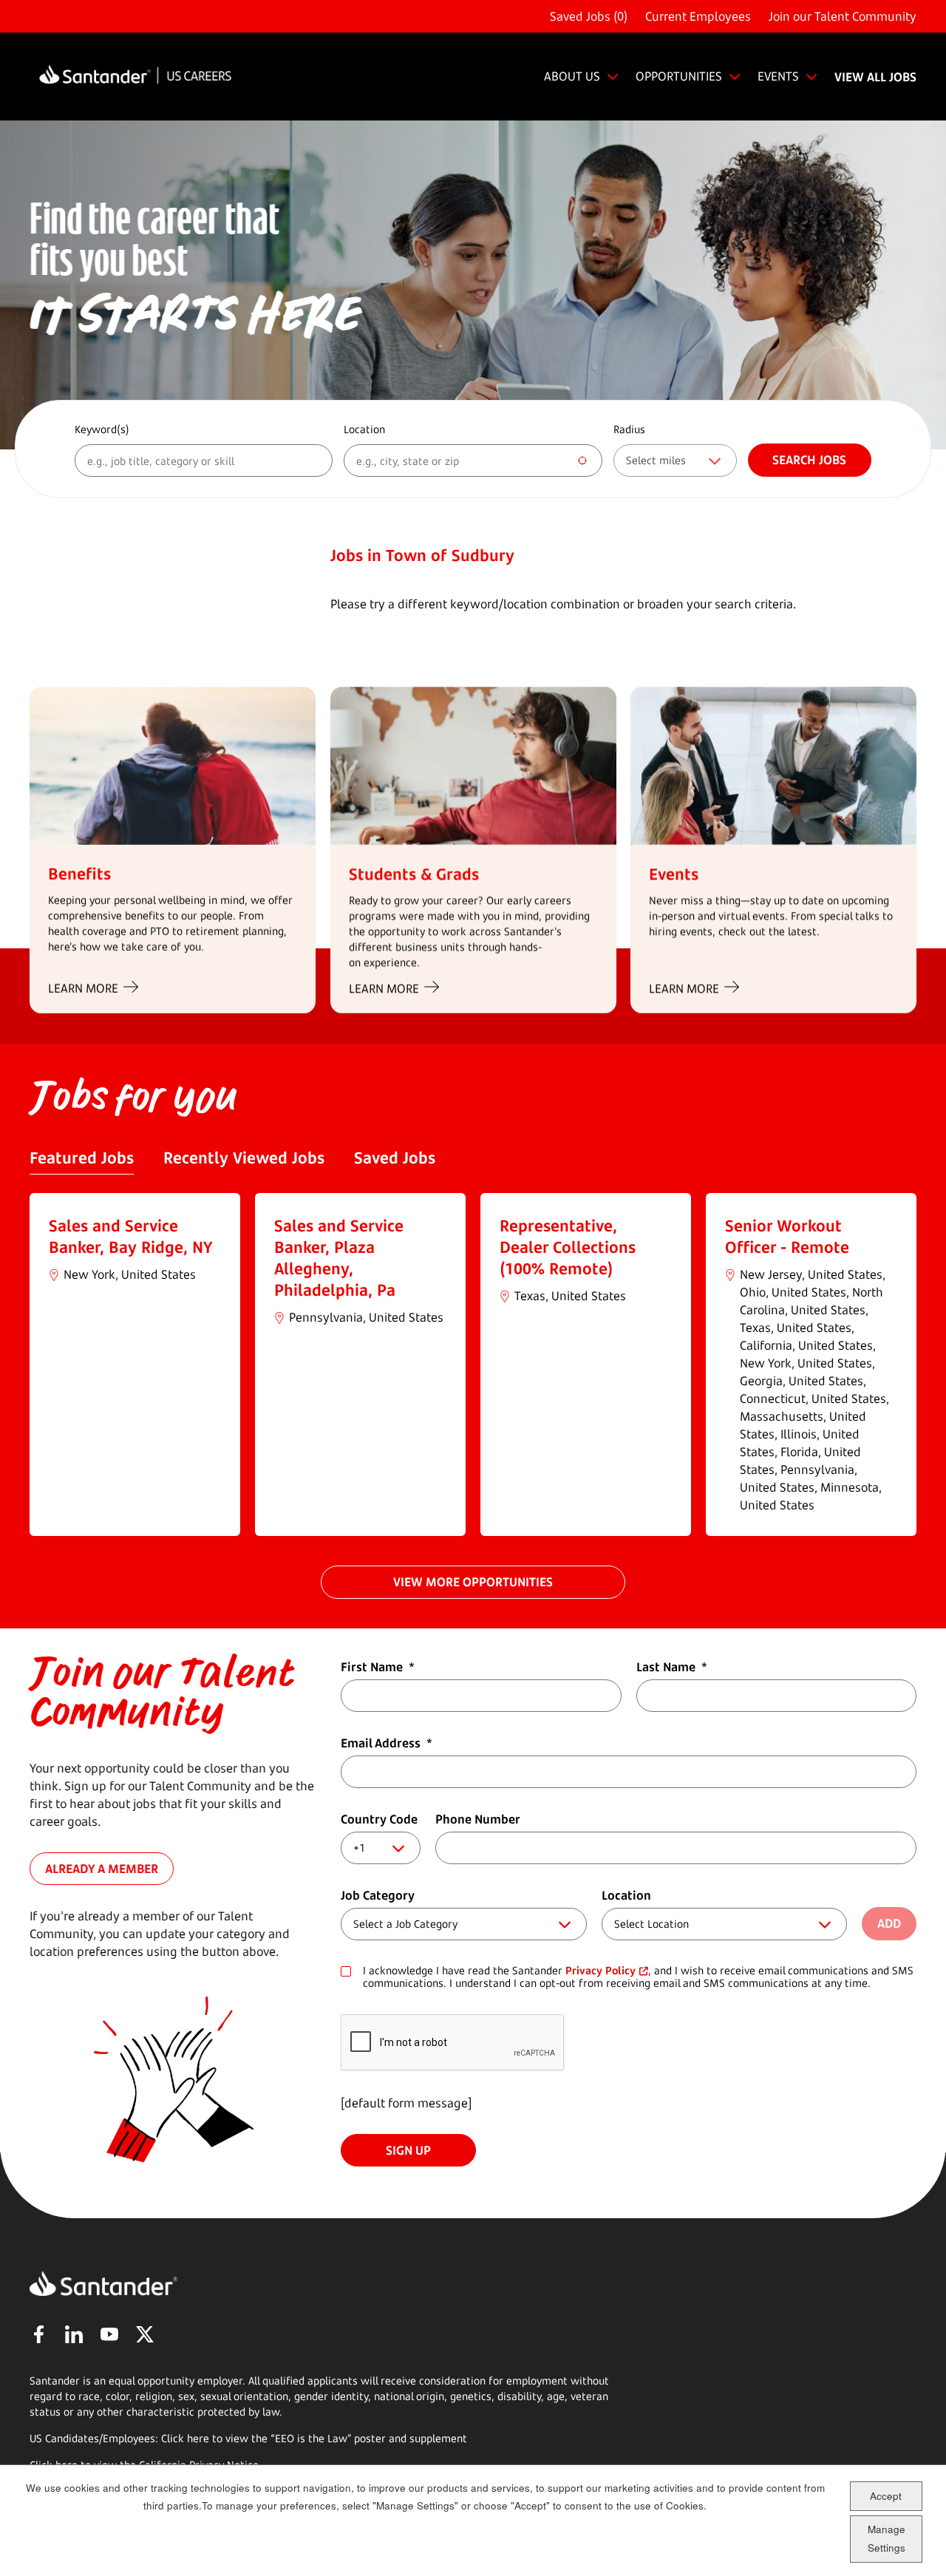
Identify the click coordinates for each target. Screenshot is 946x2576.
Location (364, 429)
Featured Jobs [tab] (82, 1158)
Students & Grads (414, 873)
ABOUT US (572, 76)
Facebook (38, 2334)
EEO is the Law (311, 2438)
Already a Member (102, 1868)
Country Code (379, 1819)
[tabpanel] (473, 1365)
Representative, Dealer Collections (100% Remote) (568, 1247)
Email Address (387, 1743)
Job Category (378, 1895)
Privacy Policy (600, 1970)
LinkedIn (74, 2334)
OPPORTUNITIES (679, 76)
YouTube (109, 2334)
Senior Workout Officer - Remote (787, 1236)
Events (674, 873)
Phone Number (478, 1819)
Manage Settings (887, 2538)
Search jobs (809, 460)
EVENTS (778, 76)
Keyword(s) (102, 429)
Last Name (672, 1667)
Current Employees (698, 16)
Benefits (79, 873)
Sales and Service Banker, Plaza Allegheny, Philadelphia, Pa (339, 1258)
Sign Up (408, 2150)
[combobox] (473, 461)
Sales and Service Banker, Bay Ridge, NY (130, 1236)
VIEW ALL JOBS (875, 77)
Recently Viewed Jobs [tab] (244, 1158)
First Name (378, 1667)
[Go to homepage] (135, 77)
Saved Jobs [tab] (395, 1158)
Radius (629, 429)
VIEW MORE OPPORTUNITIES (473, 1582)
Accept (886, 2495)
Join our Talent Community (843, 16)
